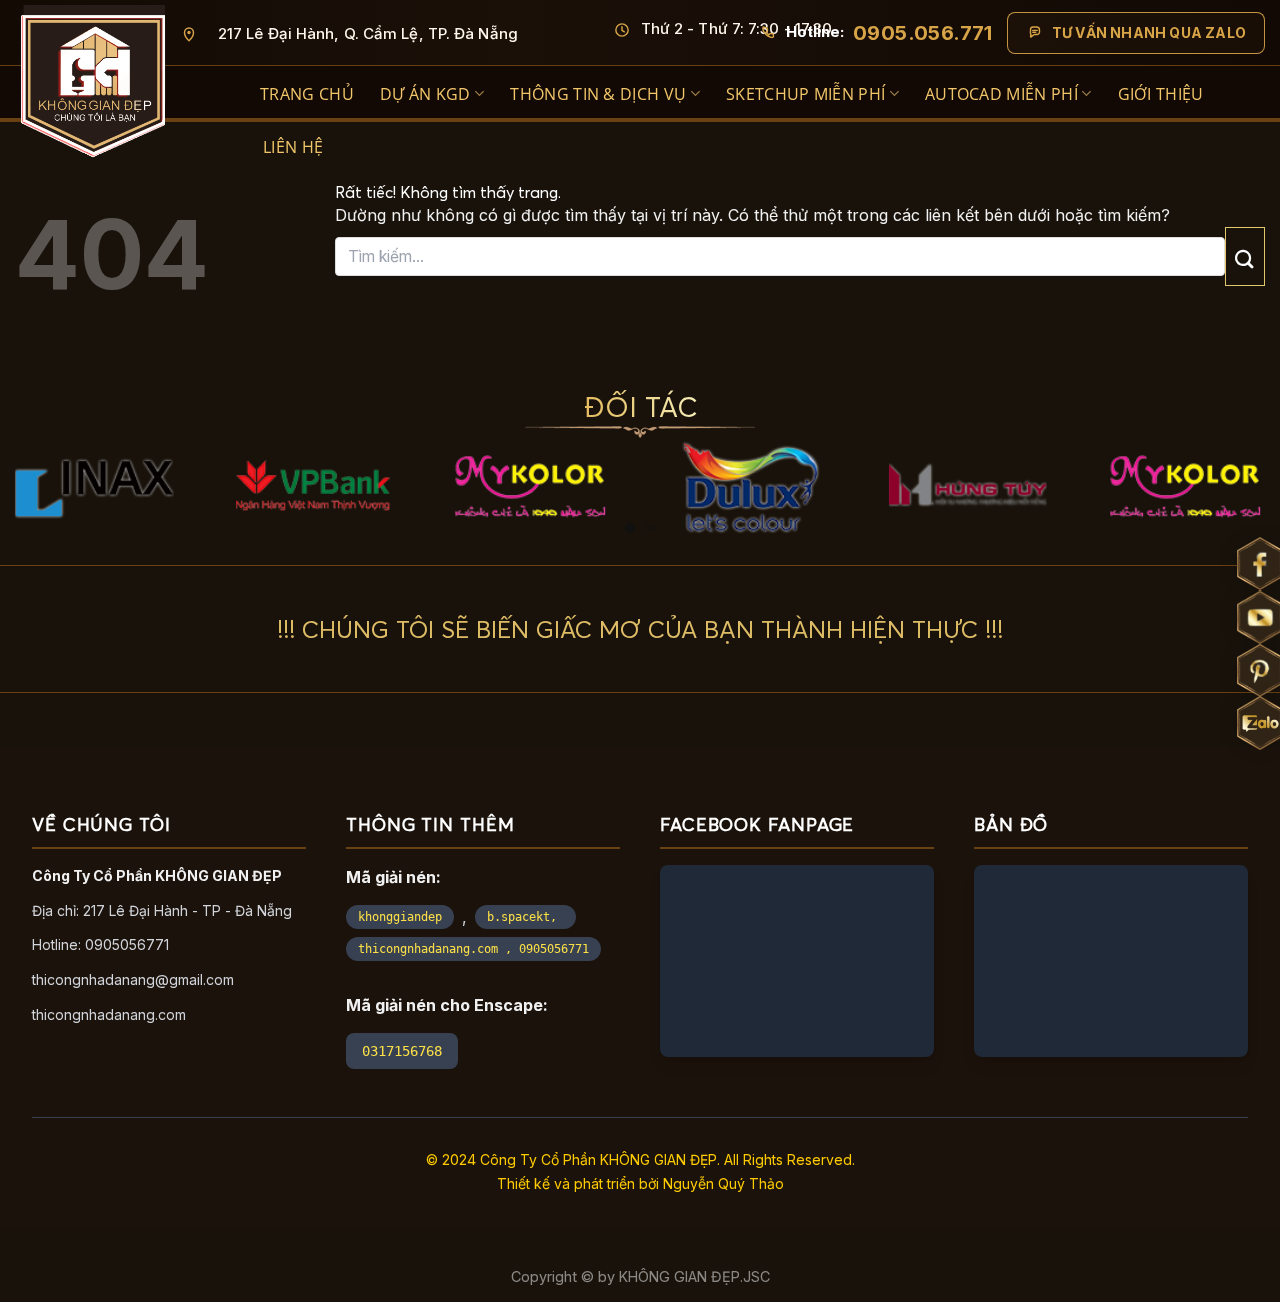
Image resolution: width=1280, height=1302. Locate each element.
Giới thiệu (1161, 94)
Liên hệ (293, 147)
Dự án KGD (425, 94)
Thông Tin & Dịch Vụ (598, 94)
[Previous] (36, 423)
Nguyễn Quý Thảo (723, 1183)
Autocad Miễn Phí (1001, 94)
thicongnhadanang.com (109, 1014)
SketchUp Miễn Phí (805, 94)
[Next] (1244, 423)
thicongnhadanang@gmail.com (133, 979)
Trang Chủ (307, 94)
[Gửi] (1245, 256)
